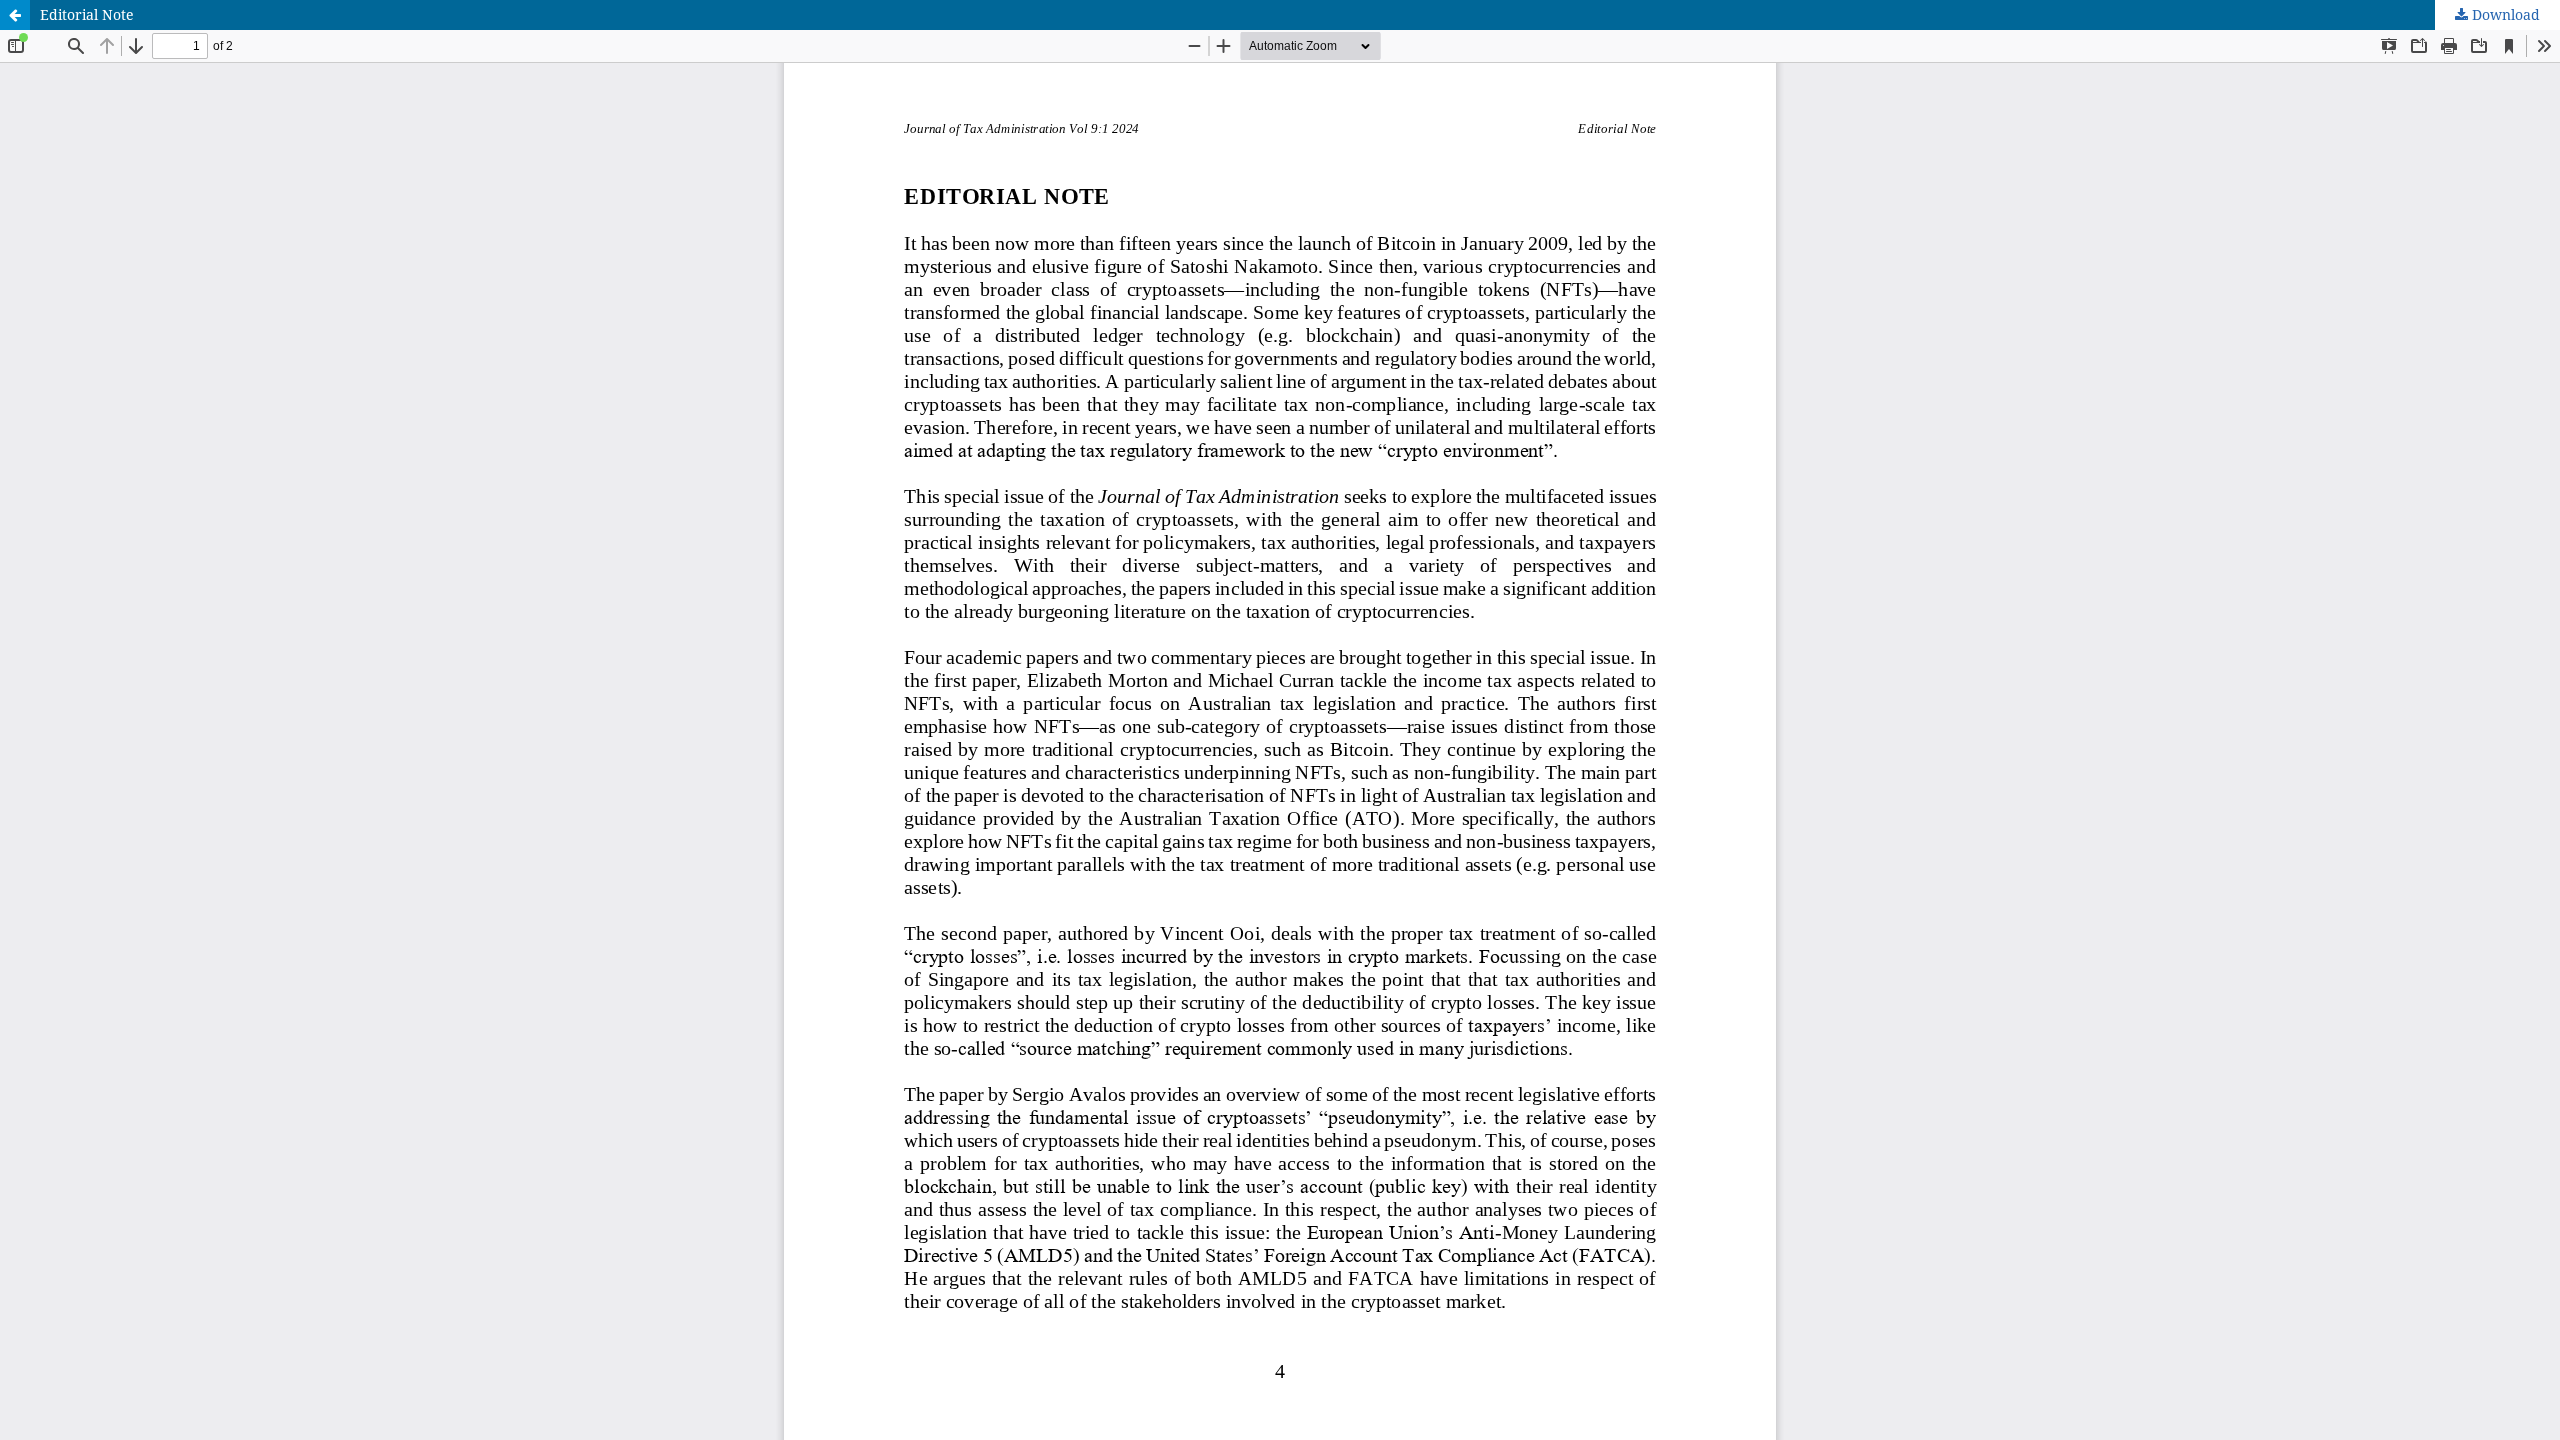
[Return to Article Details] (15, 15)
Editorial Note (87, 14)
